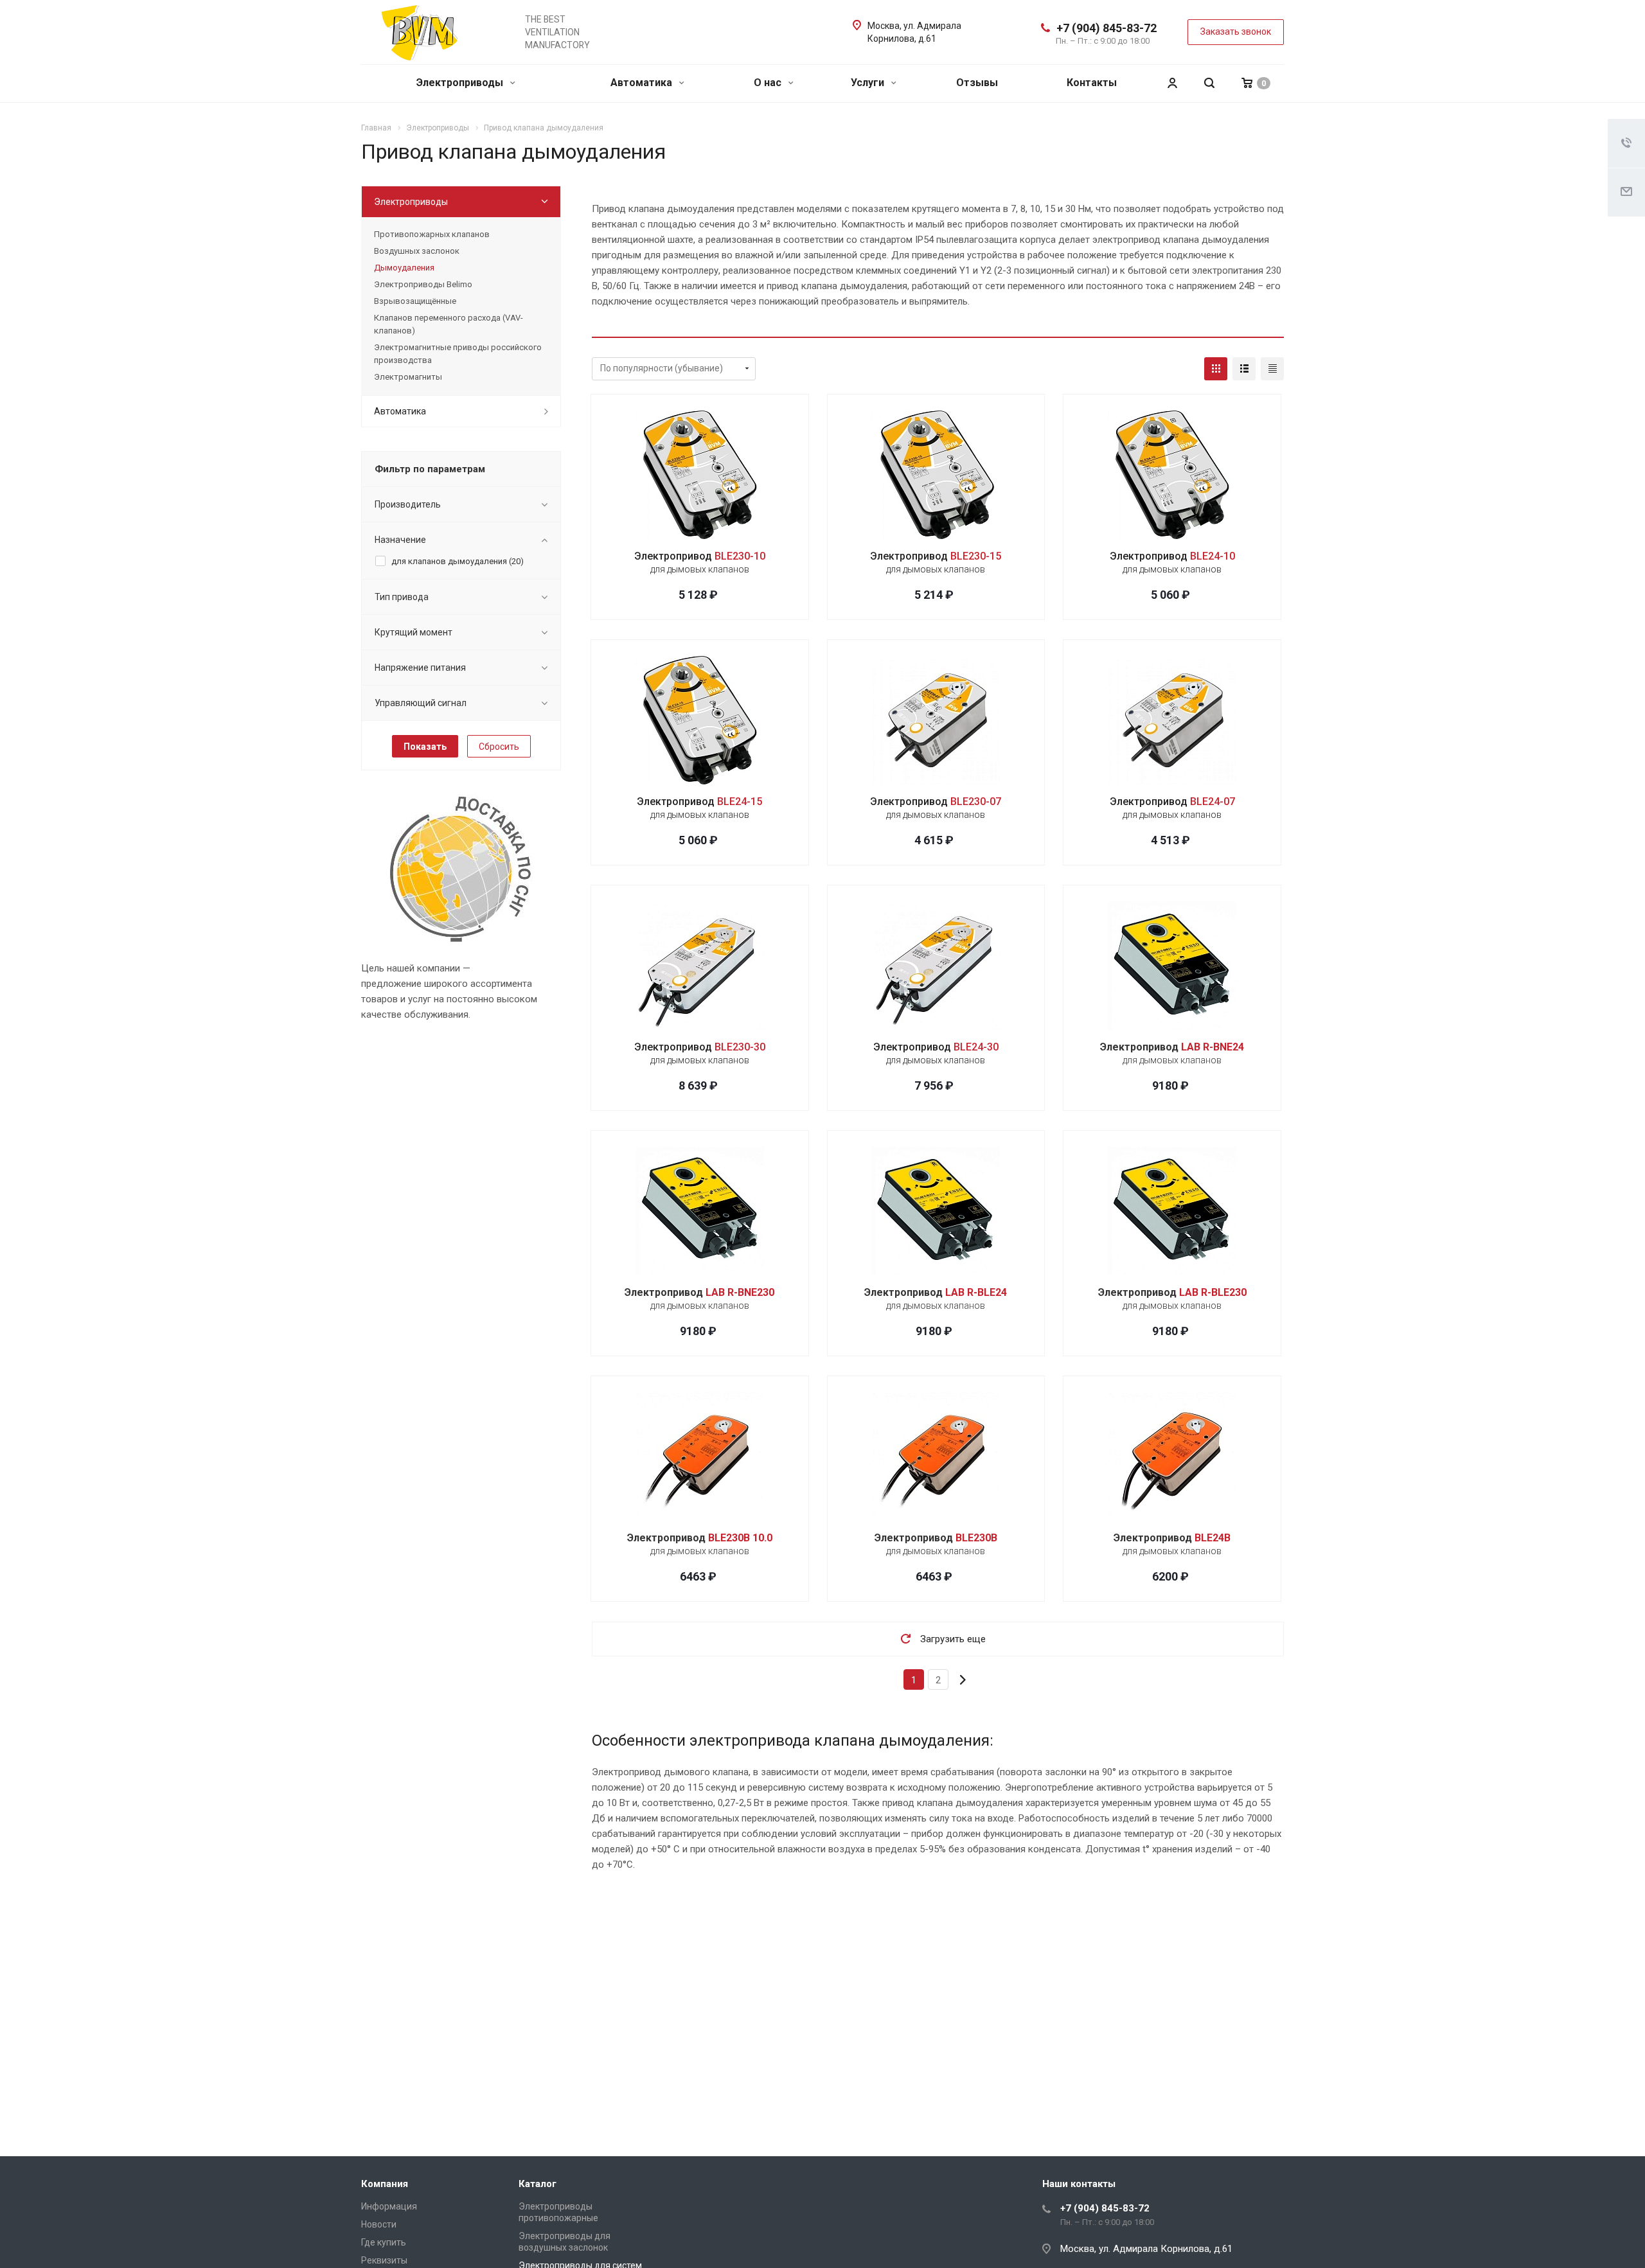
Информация (389, 2206)
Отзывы (977, 83)
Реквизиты (384, 2260)
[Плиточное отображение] (1216, 369)
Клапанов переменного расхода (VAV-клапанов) (449, 324)
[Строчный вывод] (1244, 369)
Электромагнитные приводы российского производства (458, 354)
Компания (385, 2184)
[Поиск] (1209, 83)
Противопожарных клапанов (432, 234)
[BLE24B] (1172, 1457)
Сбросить (499, 747)
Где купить (384, 2242)
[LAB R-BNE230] (700, 1211)
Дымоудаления (404, 268)
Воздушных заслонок (417, 251)
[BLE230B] (936, 1457)
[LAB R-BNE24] (1172, 966)
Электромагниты (408, 377)
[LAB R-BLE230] (1172, 1211)
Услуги (869, 83)
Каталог (538, 2184)
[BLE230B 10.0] (700, 1457)
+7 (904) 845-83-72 (1107, 28)
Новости (379, 2224)
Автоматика (643, 83)
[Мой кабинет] (1172, 83)
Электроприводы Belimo (423, 284)
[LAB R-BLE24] (936, 1211)
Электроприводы (461, 83)
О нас (769, 83)
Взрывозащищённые (415, 301)
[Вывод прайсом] (1272, 369)
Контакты (1092, 83)
